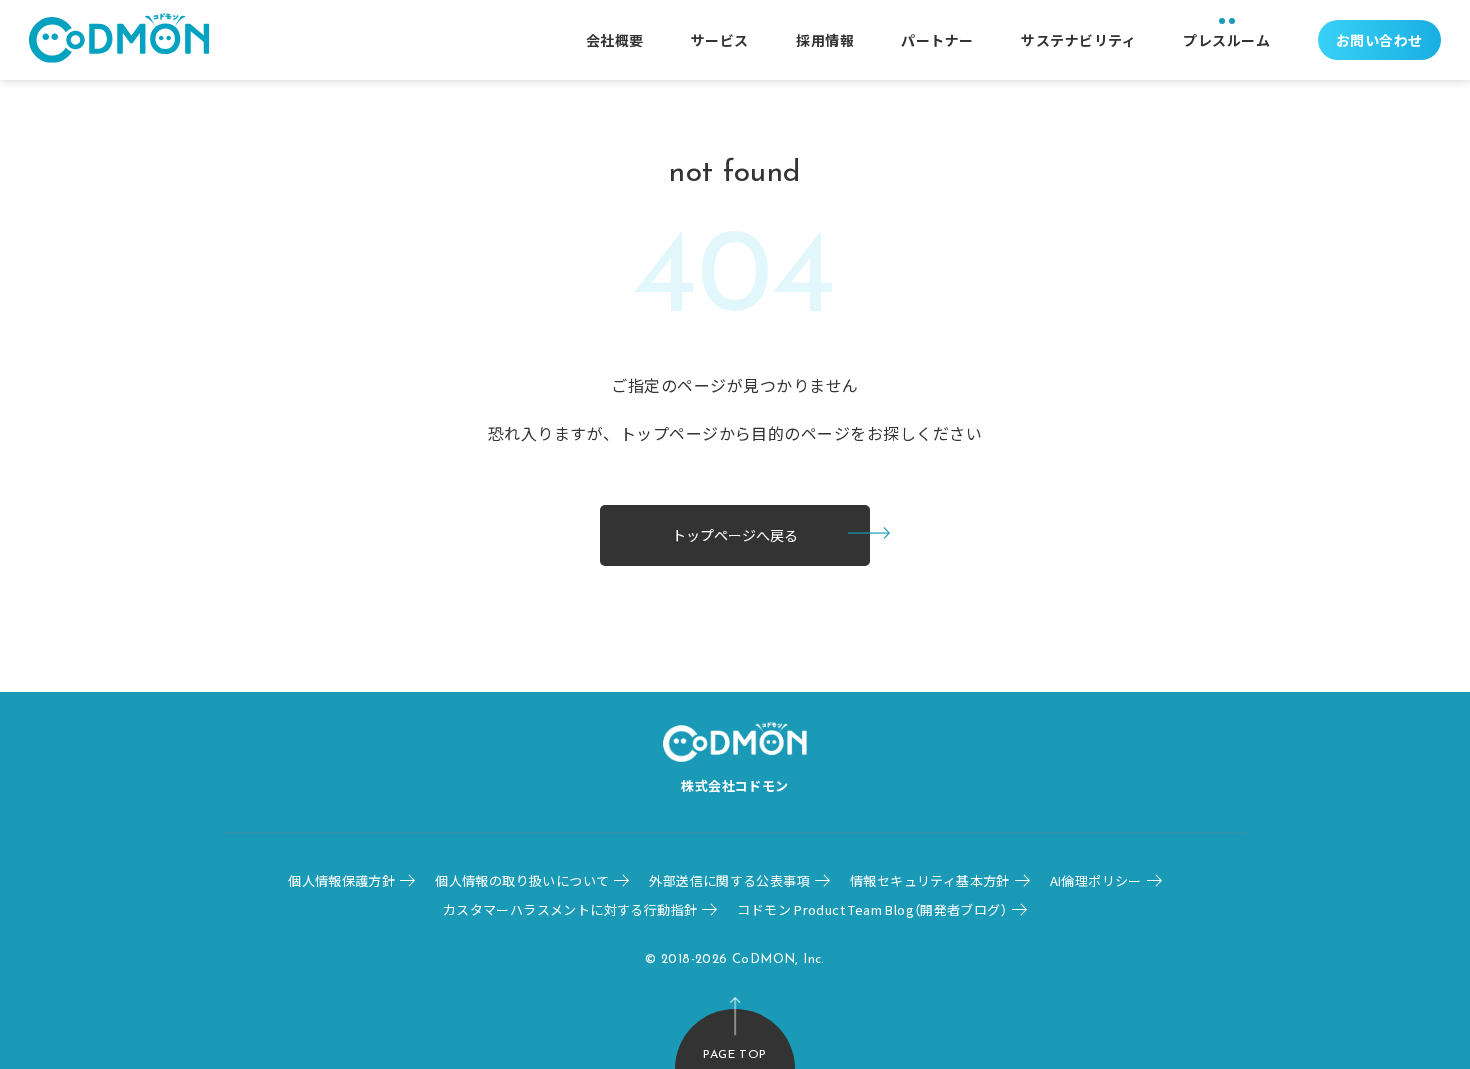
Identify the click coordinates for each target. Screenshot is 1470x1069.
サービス (720, 40)
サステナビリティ (1078, 40)
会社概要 (615, 40)
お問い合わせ (1379, 40)
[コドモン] (119, 40)
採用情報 (825, 40)
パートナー (937, 40)
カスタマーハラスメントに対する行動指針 (570, 909)
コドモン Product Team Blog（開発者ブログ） (872, 909)
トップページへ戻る (735, 535)
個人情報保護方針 (341, 880)
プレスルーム (1226, 40)
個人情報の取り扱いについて (522, 880)
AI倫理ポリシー (1096, 880)
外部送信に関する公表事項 (729, 880)
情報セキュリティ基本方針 (930, 880)
